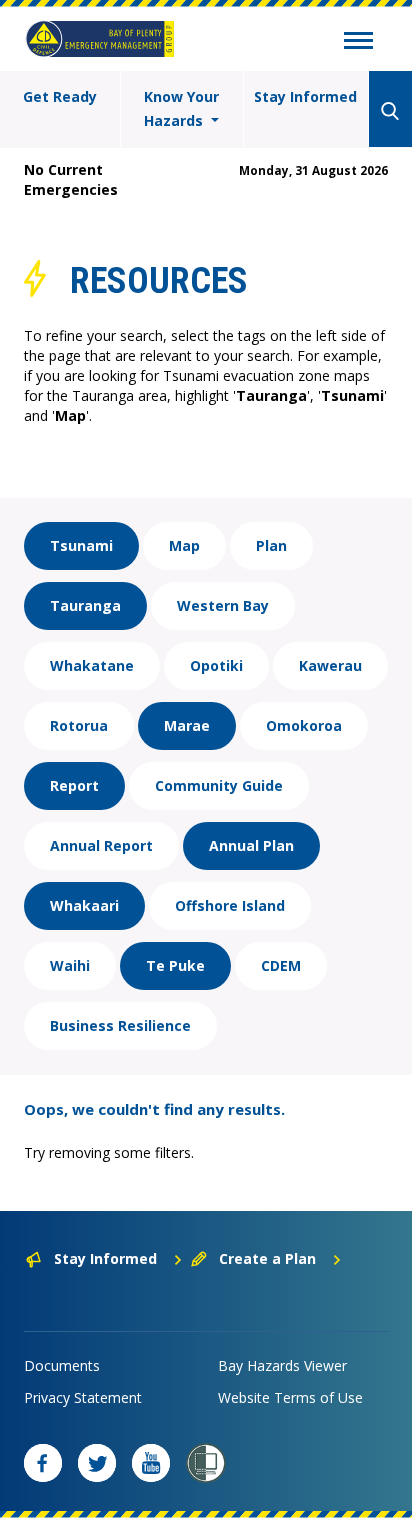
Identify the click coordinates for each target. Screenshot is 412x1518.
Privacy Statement (83, 1397)
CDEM (281, 965)
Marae (187, 725)
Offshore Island (230, 905)
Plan (271, 545)
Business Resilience (120, 1025)
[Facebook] (43, 1463)
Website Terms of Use (290, 1397)
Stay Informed (305, 96)
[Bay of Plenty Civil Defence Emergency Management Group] (100, 39)
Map (184, 545)
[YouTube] (151, 1463)
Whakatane (92, 665)
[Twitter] (97, 1463)
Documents (62, 1365)
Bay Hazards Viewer (282, 1365)
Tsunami (81, 545)
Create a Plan (267, 1258)
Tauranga (85, 605)
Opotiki (216, 665)
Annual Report (101, 845)
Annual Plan (251, 845)
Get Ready (60, 96)
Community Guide (219, 785)
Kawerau (330, 665)
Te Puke (175, 965)
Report (74, 785)
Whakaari (84, 905)
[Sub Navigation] (358, 43)
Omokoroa (304, 725)
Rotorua (79, 725)
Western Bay (223, 605)
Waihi (70, 965)
